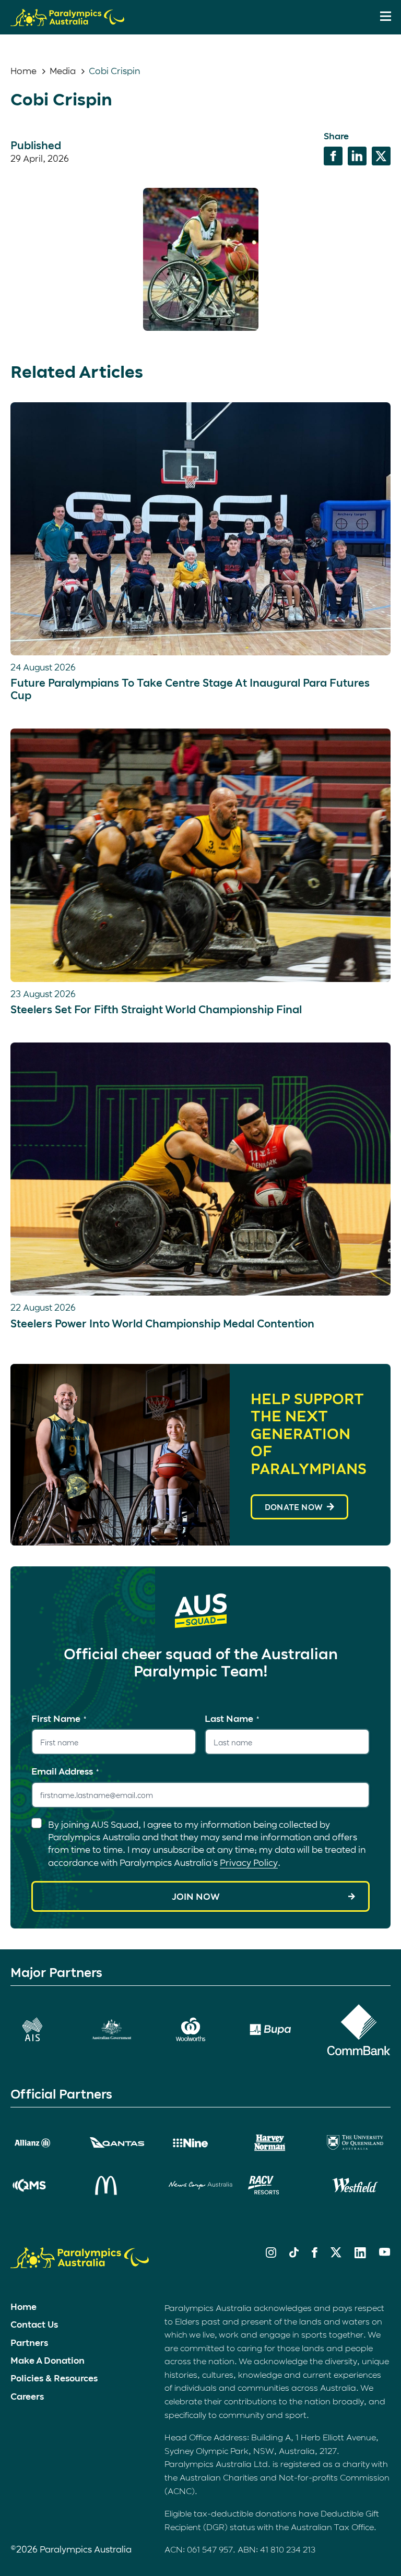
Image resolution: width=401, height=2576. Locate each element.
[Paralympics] (67, 21)
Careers (27, 2396)
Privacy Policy (249, 1862)
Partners (29, 2342)
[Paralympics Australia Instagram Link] (271, 2254)
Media (63, 70)
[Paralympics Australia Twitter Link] (336, 2254)
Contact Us (34, 2324)
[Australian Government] (122, 2029)
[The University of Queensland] (359, 2143)
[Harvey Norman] (280, 2143)
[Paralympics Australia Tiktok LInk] (294, 2254)
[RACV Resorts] (280, 2185)
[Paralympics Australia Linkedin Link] (360, 2255)
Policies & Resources (54, 2378)
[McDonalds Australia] (122, 2185)
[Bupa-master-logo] (280, 2029)
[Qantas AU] (122, 2143)
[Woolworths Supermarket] (200, 2029)
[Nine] (200, 2143)
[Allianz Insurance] (42, 2143)
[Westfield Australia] (359, 2185)
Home (23, 70)
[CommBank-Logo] (359, 2030)
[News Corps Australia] (200, 2186)
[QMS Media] (42, 2185)
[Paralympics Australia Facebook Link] (315, 2254)
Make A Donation (48, 2360)
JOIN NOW (196, 1896)
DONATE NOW (294, 1507)
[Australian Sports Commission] (42, 2029)
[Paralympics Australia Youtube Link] (385, 2252)
